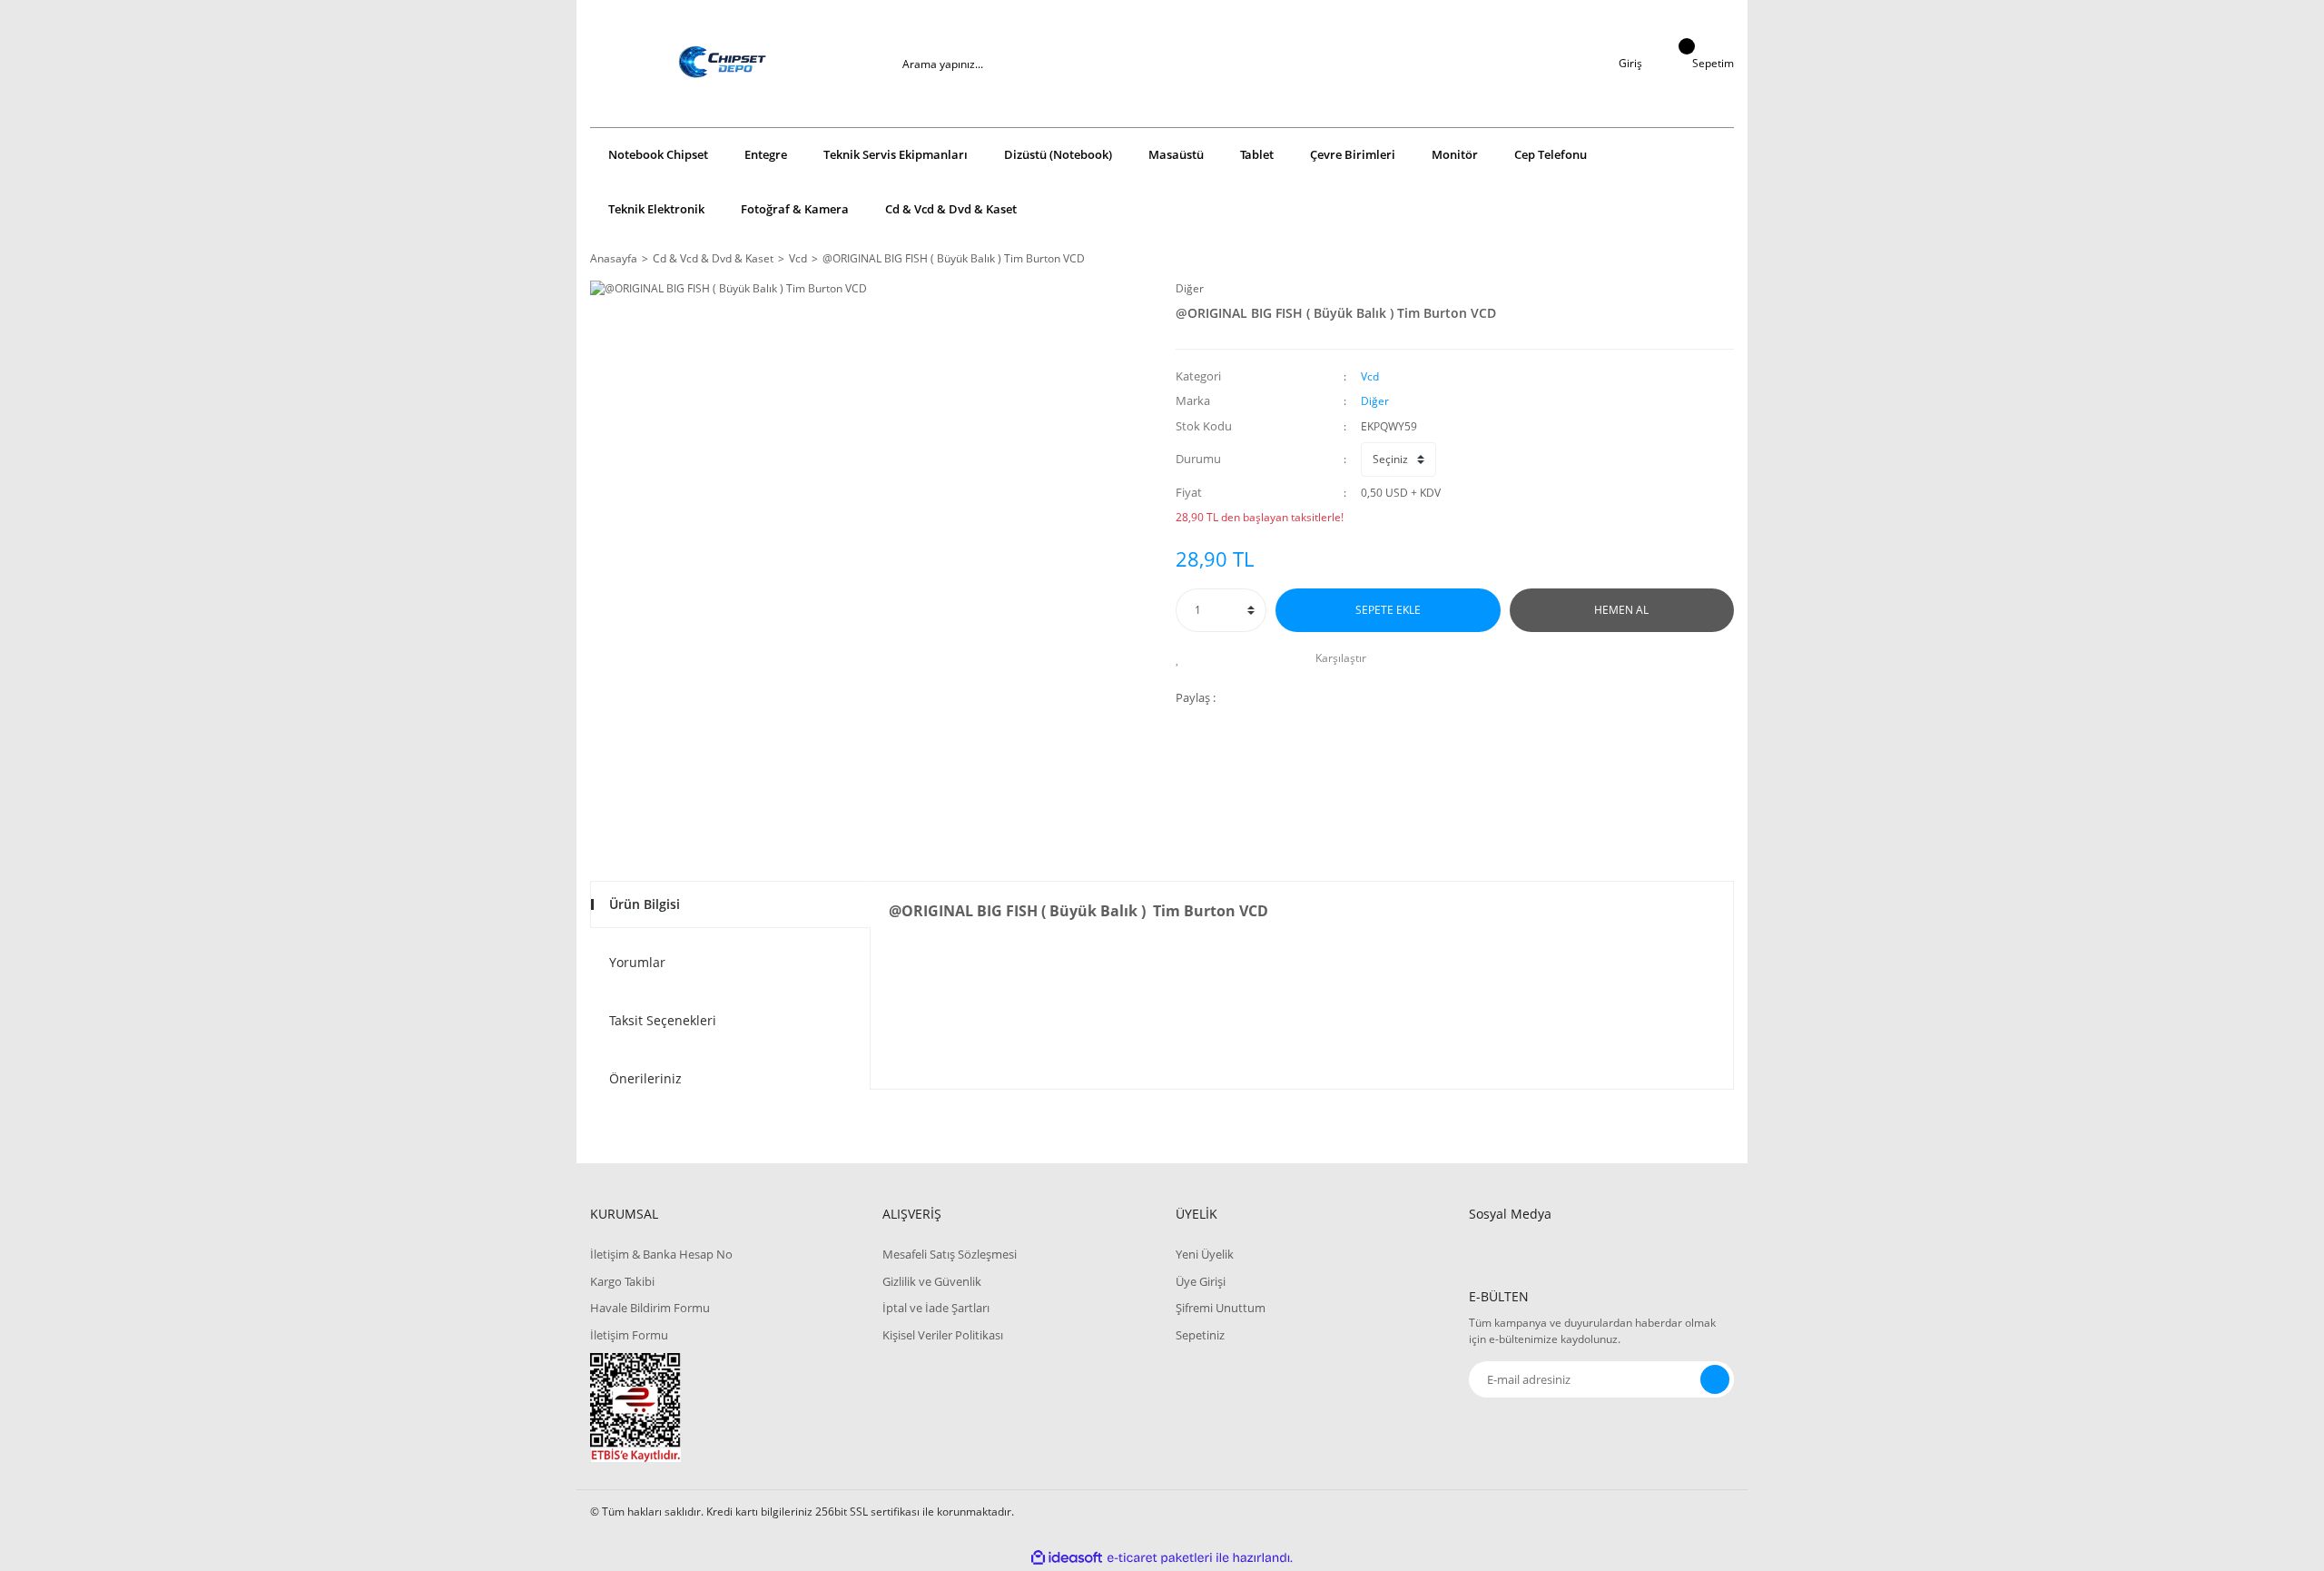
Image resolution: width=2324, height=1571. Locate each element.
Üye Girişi (1201, 1281)
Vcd (1370, 376)
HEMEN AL (1621, 610)
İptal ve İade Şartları (936, 1308)
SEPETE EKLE (1388, 610)
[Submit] (1715, 1379)
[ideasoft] (1067, 1558)
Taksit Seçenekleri (663, 1020)
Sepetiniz (1200, 1335)
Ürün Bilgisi (645, 904)
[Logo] (723, 64)
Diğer (1190, 288)
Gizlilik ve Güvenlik (932, 1281)
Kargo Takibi (622, 1281)
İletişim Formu (629, 1335)
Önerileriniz (645, 1078)
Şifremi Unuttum (1221, 1308)
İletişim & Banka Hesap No (661, 1254)
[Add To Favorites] (1182, 658)
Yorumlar (637, 962)
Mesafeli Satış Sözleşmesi (950, 1254)
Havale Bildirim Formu (650, 1308)
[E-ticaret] (1160, 1558)
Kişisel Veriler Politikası (943, 1335)
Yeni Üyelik (1205, 1254)
